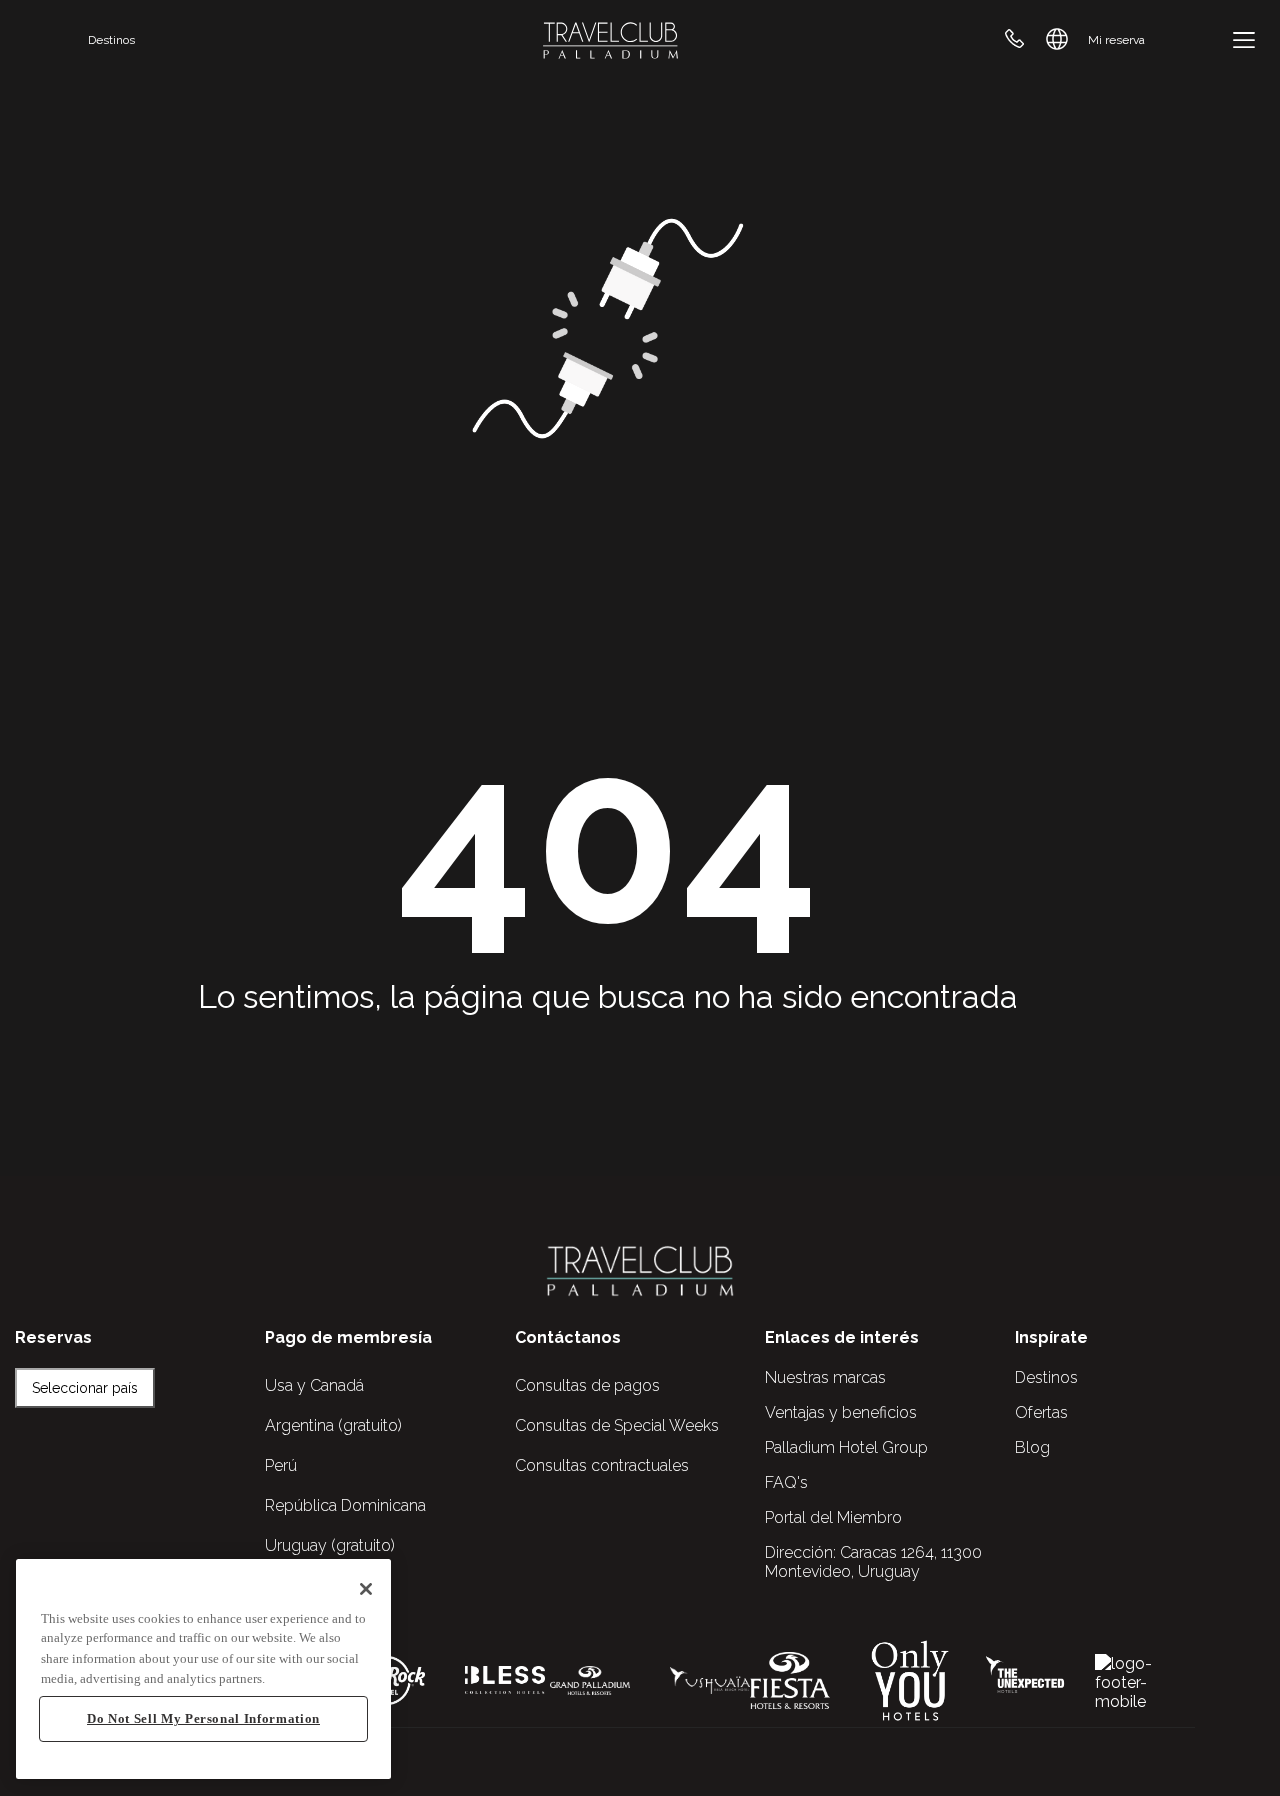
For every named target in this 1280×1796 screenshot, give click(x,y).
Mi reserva (1116, 40)
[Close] (366, 1589)
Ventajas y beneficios (841, 1412)
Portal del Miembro (833, 1517)
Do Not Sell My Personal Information (203, 1718)
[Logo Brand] (610, 40)
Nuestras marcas (825, 1377)
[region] (203, 1669)
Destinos (111, 40)
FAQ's (786, 1482)
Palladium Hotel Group (846, 1447)
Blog (1032, 1447)
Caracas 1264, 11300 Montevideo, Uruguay (873, 1562)
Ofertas (1041, 1412)
